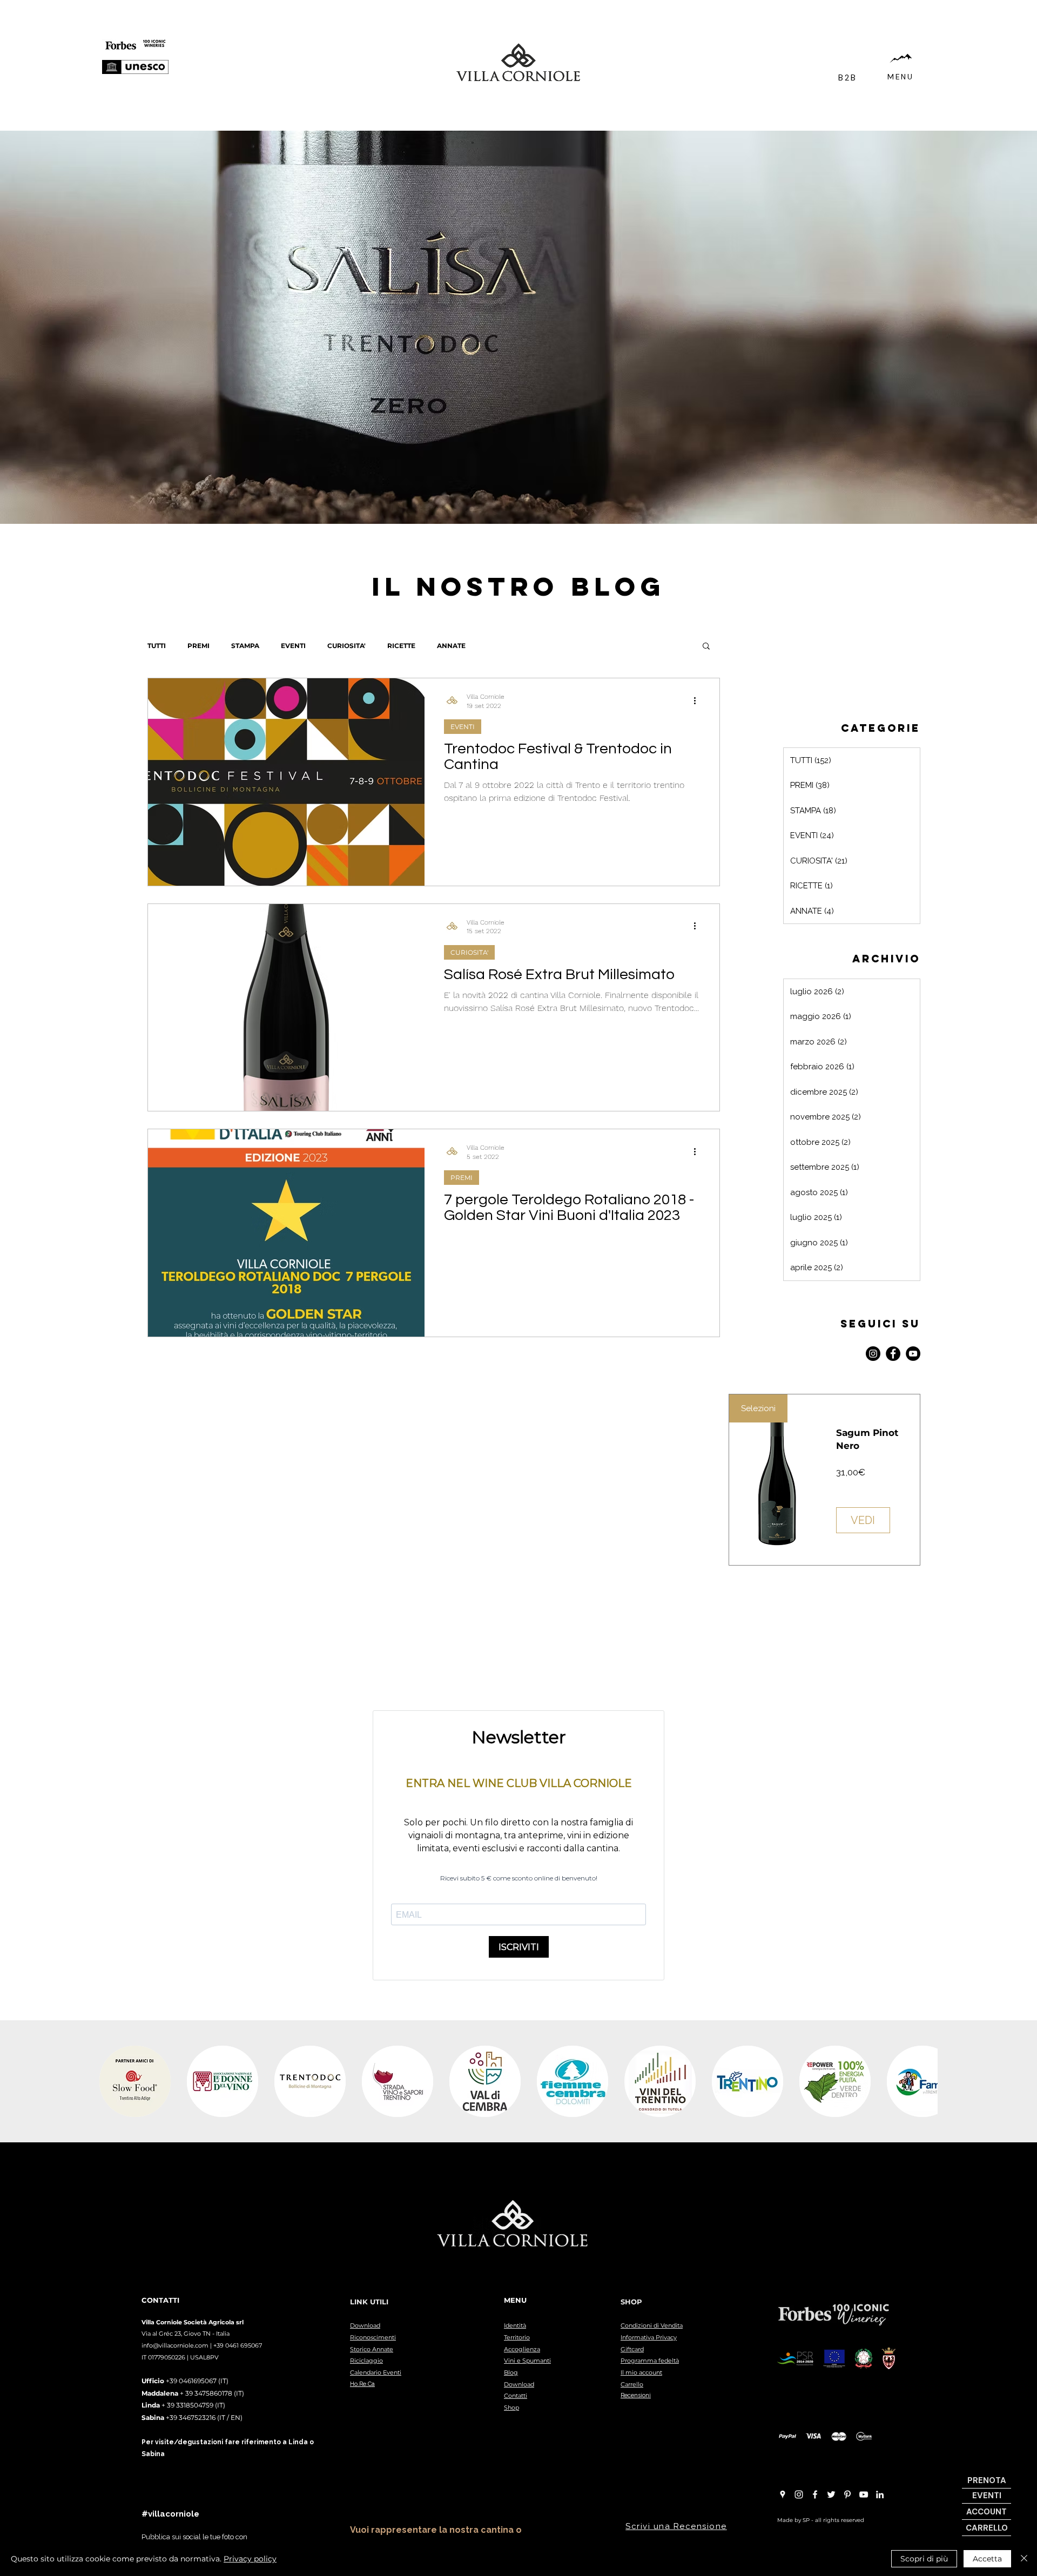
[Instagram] (873, 1354)
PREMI (198, 646)
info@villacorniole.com (175, 2345)
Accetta (987, 2559)
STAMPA (245, 646)
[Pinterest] (847, 2494)
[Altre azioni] (698, 700)
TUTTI (157, 646)
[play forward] (924, 2081)
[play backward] (113, 2081)
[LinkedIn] (880, 2494)
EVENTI (293, 646)
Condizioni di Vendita (652, 2325)
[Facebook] (893, 1354)
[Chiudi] (1024, 2559)
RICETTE (401, 646)
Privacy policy (250, 2559)
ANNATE (451, 646)
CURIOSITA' (346, 646)
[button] (706, 647)
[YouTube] (913, 1354)
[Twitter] (831, 2494)
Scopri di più (924, 2559)
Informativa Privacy (649, 2337)
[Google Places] (783, 2494)
